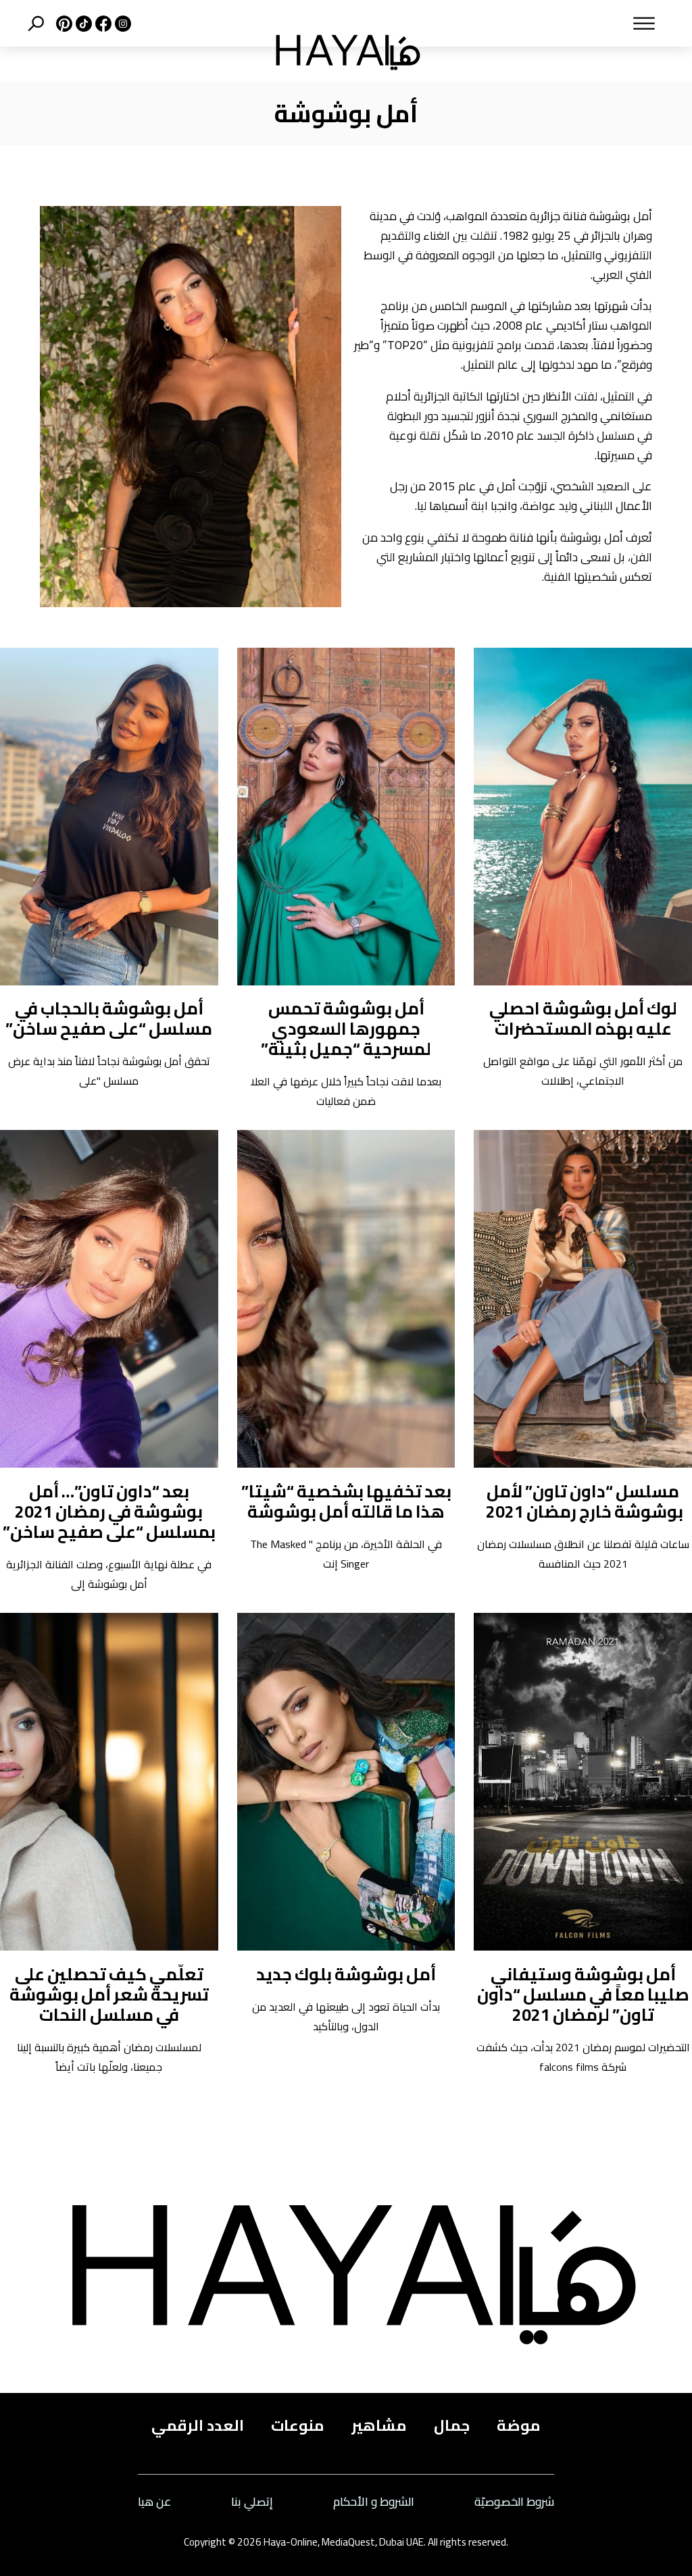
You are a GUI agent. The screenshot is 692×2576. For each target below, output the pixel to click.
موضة (519, 2426)
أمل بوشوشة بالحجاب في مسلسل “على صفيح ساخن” (109, 1018)
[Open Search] (36, 24)
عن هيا (154, 2502)
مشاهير (379, 2426)
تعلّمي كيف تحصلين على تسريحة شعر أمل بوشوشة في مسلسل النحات (109, 1994)
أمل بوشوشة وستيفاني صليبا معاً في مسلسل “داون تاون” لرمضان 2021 (583, 1994)
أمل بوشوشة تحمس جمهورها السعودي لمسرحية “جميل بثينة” (346, 1028)
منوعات (298, 2426)
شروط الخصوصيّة (514, 2502)
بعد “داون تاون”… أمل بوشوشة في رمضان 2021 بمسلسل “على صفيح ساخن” (109, 1511)
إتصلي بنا (252, 2502)
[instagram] (121, 24)
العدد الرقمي (198, 2426)
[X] (63, 24)
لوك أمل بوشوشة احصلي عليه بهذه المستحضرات (583, 1018)
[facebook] (102, 24)
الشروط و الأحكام (374, 2502)
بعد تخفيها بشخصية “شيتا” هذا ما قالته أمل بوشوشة (346, 1501)
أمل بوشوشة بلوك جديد (346, 1974)
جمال (452, 2426)
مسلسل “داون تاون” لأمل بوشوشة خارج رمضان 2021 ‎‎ (583, 1501)
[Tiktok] (82, 24)
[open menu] (555, 24)
